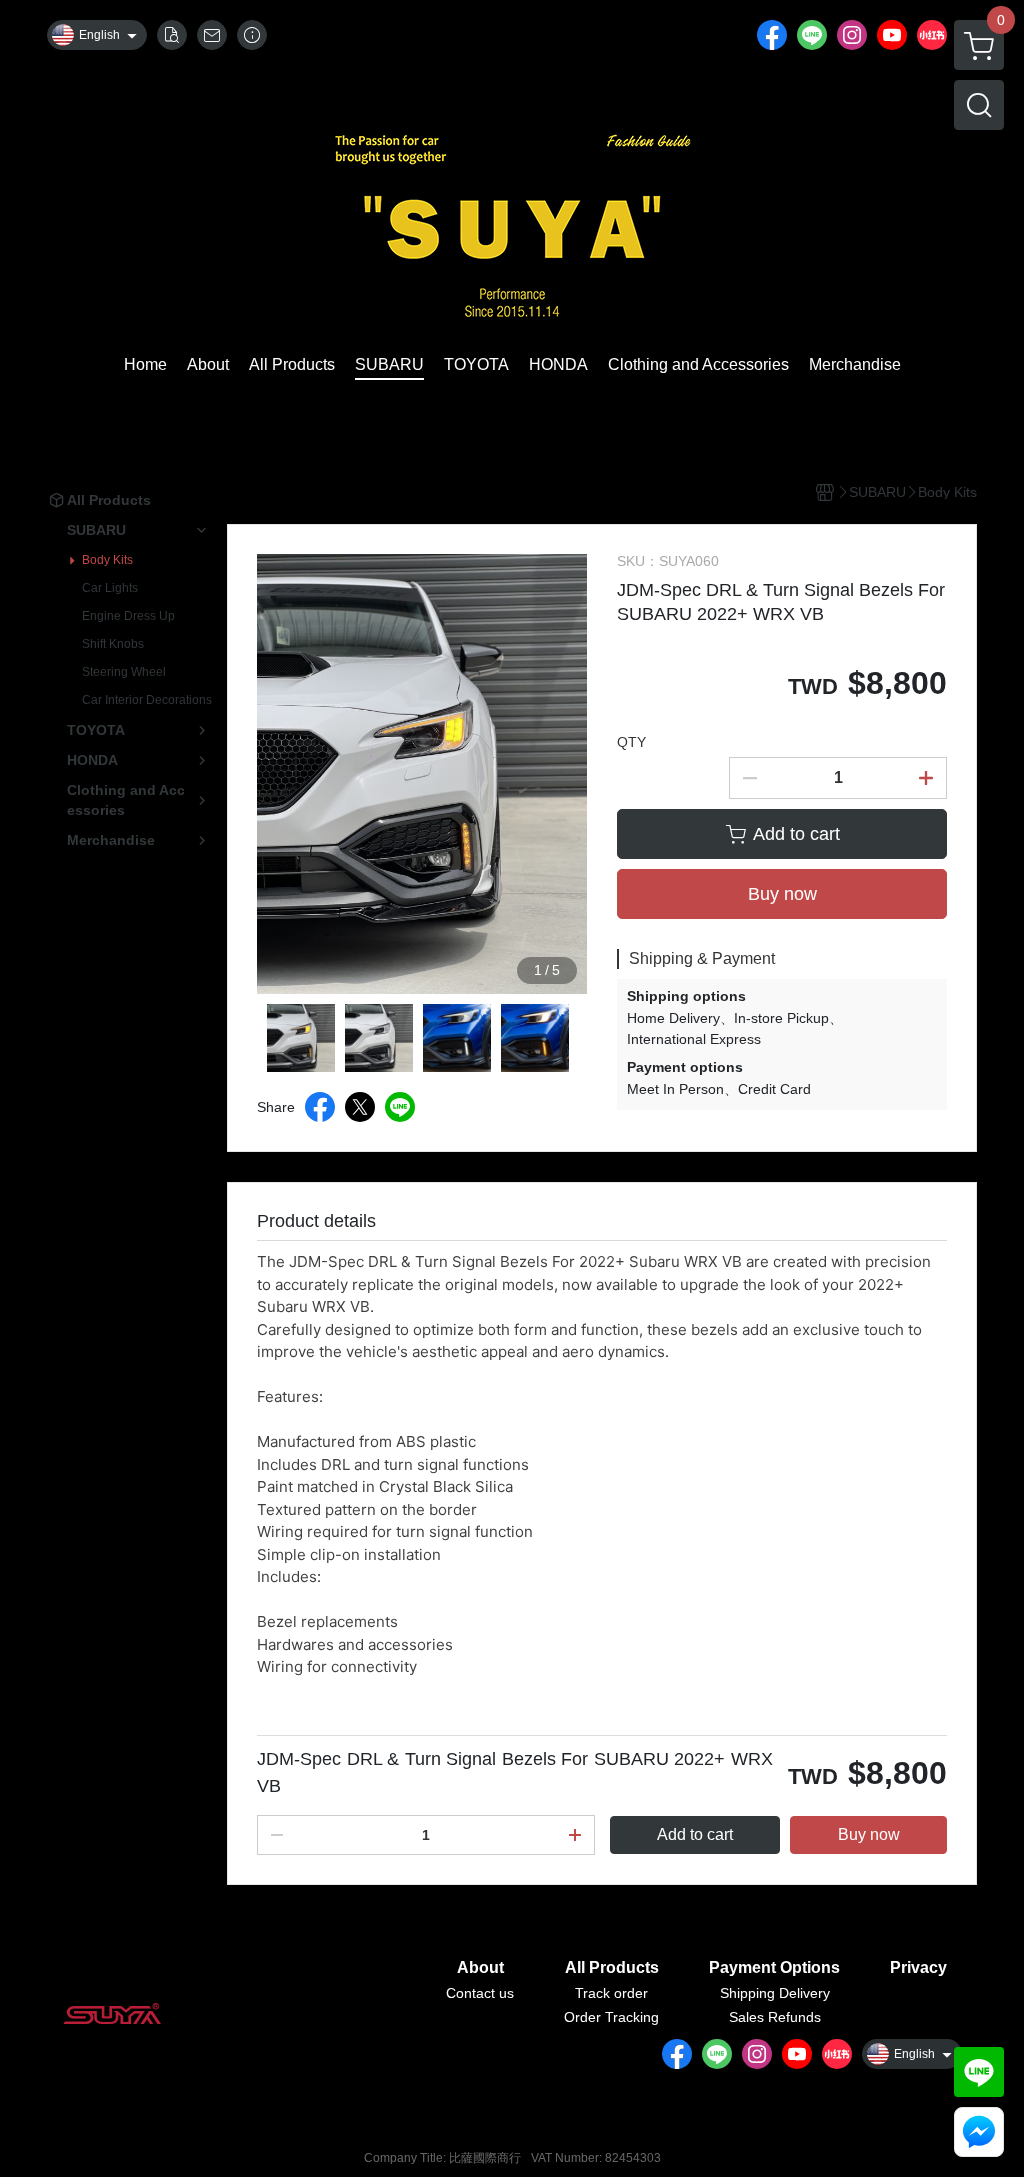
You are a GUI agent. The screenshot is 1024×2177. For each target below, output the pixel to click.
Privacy (918, 1968)
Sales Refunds (775, 2017)
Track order (611, 1993)
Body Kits (107, 560)
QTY (631, 742)
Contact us (480, 1993)
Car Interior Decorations (147, 700)
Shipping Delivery (775, 1993)
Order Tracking (611, 2017)
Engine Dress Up (128, 616)
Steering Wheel (124, 672)
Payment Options (774, 1968)
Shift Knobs (113, 644)
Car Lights (110, 588)
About (480, 1968)
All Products (612, 1968)
